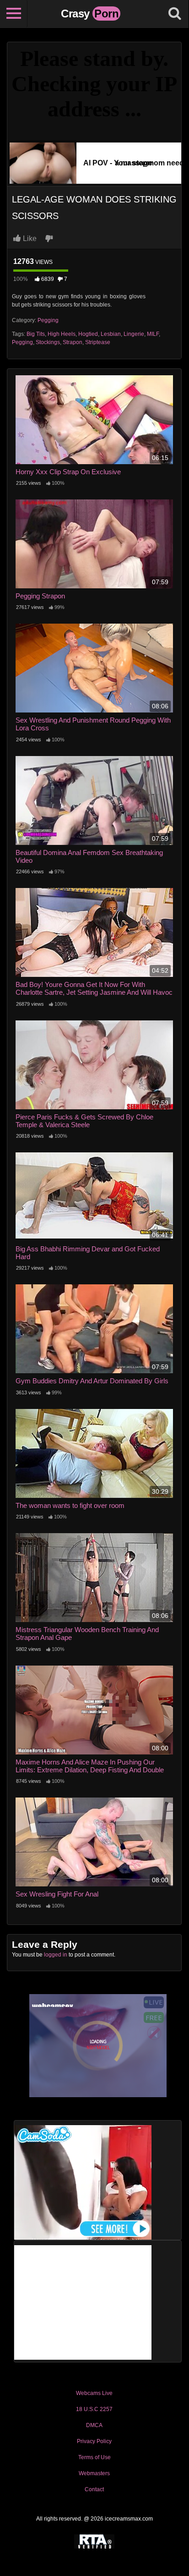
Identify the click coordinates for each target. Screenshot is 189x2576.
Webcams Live (94, 2393)
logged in (56, 1955)
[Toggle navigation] (14, 14)
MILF (153, 334)
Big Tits (36, 334)
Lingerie (134, 334)
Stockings (48, 342)
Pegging (48, 320)
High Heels (62, 334)
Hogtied (88, 334)
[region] (94, 2484)
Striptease (98, 342)
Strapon (73, 342)
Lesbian (111, 334)
